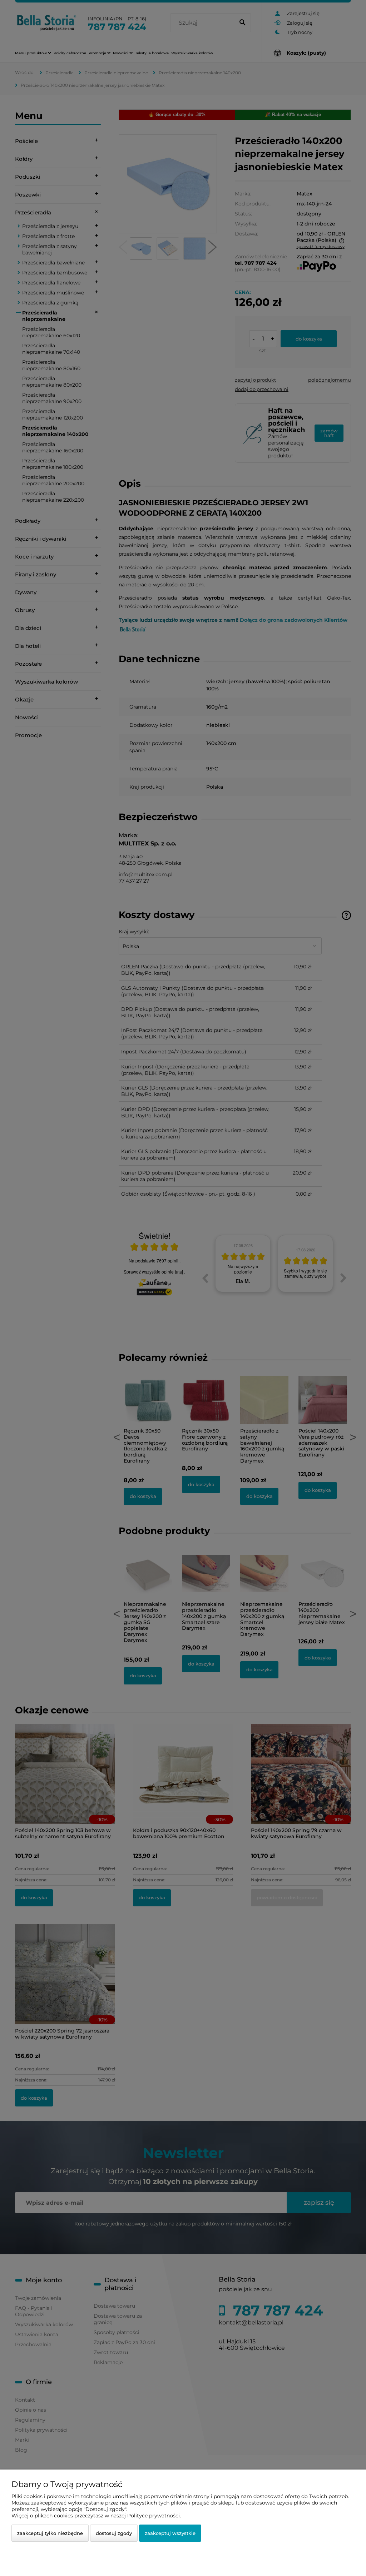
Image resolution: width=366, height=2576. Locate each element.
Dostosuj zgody (114, 2533)
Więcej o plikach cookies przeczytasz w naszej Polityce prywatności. (96, 2516)
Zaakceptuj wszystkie (170, 2533)
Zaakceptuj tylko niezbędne (50, 2533)
